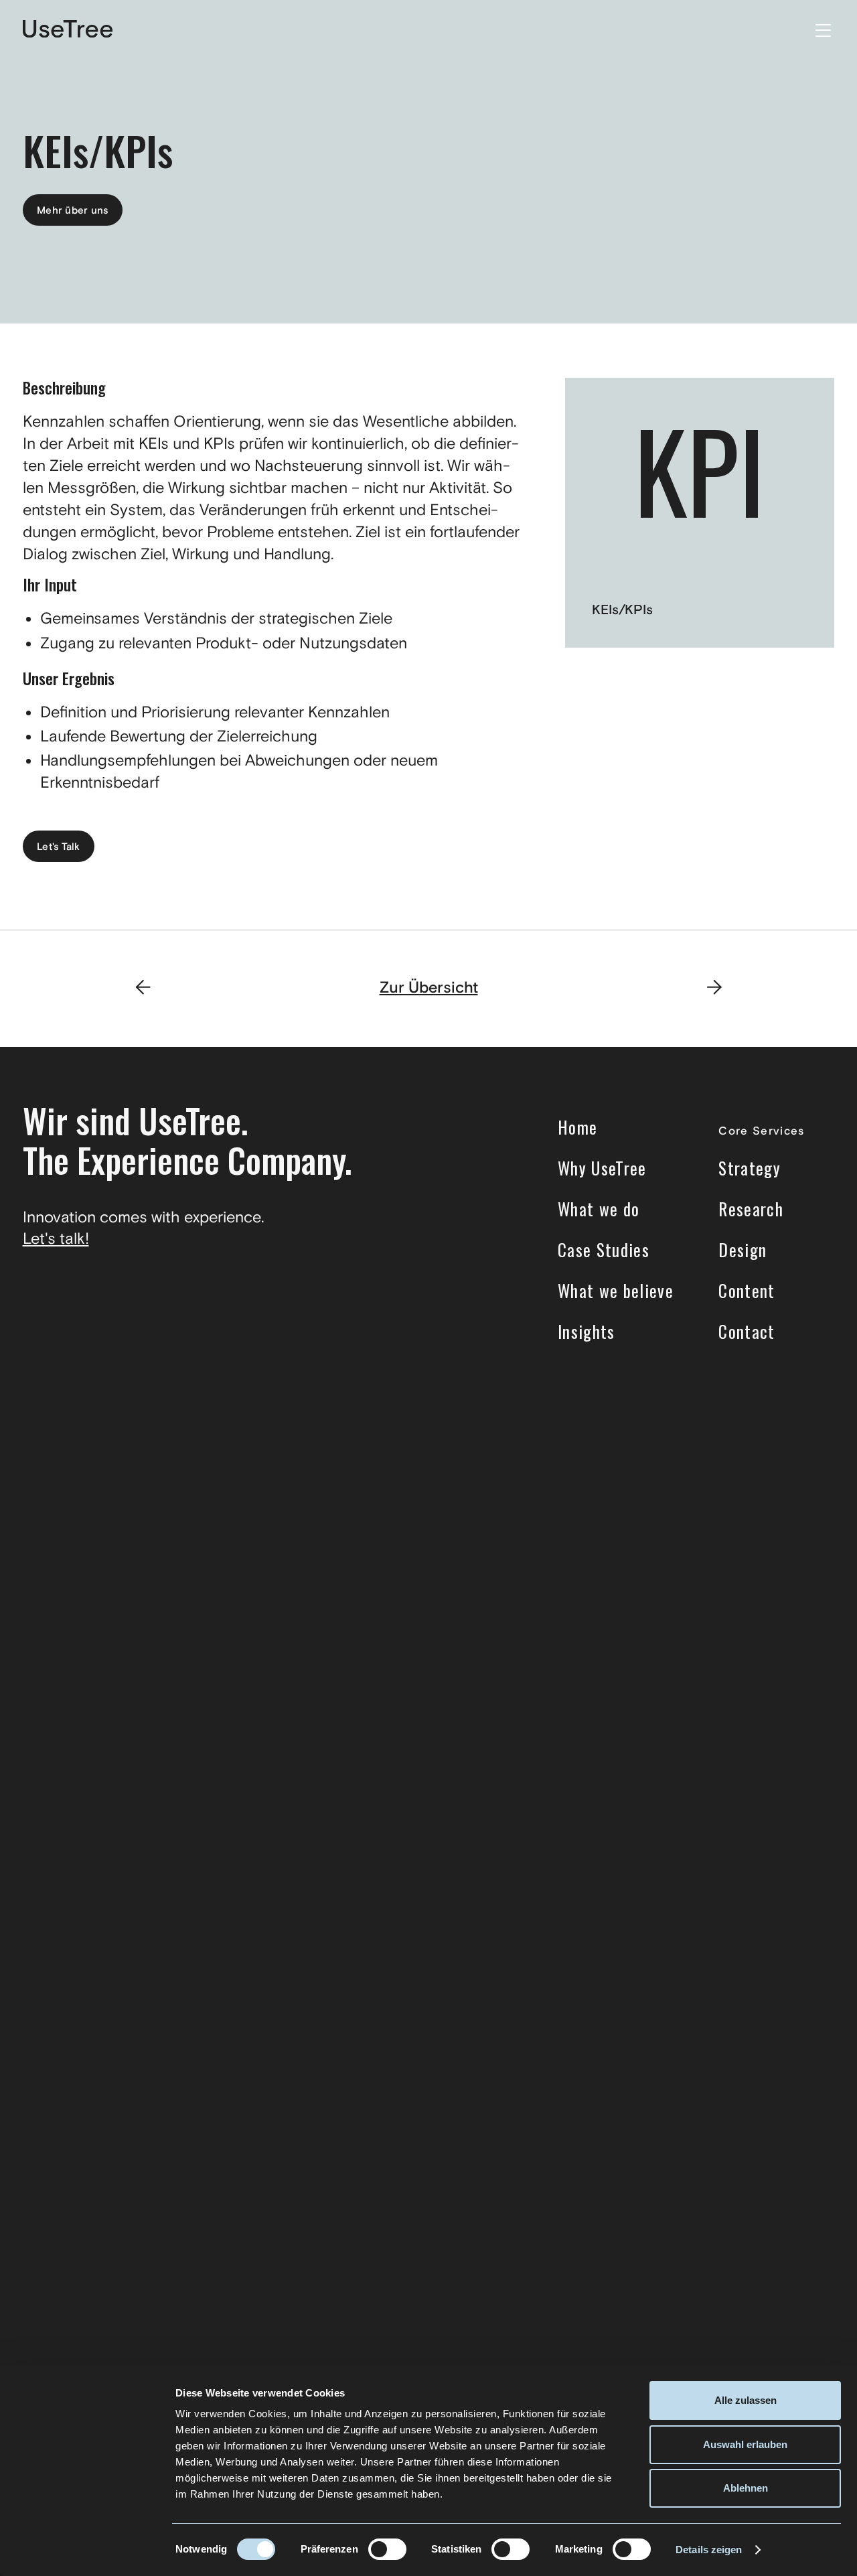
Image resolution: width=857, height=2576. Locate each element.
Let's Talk (59, 847)
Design (743, 1250)
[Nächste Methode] (714, 989)
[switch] (387, 2549)
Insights (587, 1332)
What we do (599, 1209)
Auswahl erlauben (745, 2444)
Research (751, 1209)
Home (577, 1127)
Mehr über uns (73, 211)
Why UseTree (602, 1168)
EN (787, 30)
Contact (747, 1332)
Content (747, 1291)
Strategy (750, 1168)
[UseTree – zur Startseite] (68, 30)
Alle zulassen (746, 2400)
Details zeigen (709, 2550)
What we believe (616, 1291)
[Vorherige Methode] (143, 989)
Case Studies (604, 1250)
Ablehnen (746, 2488)
